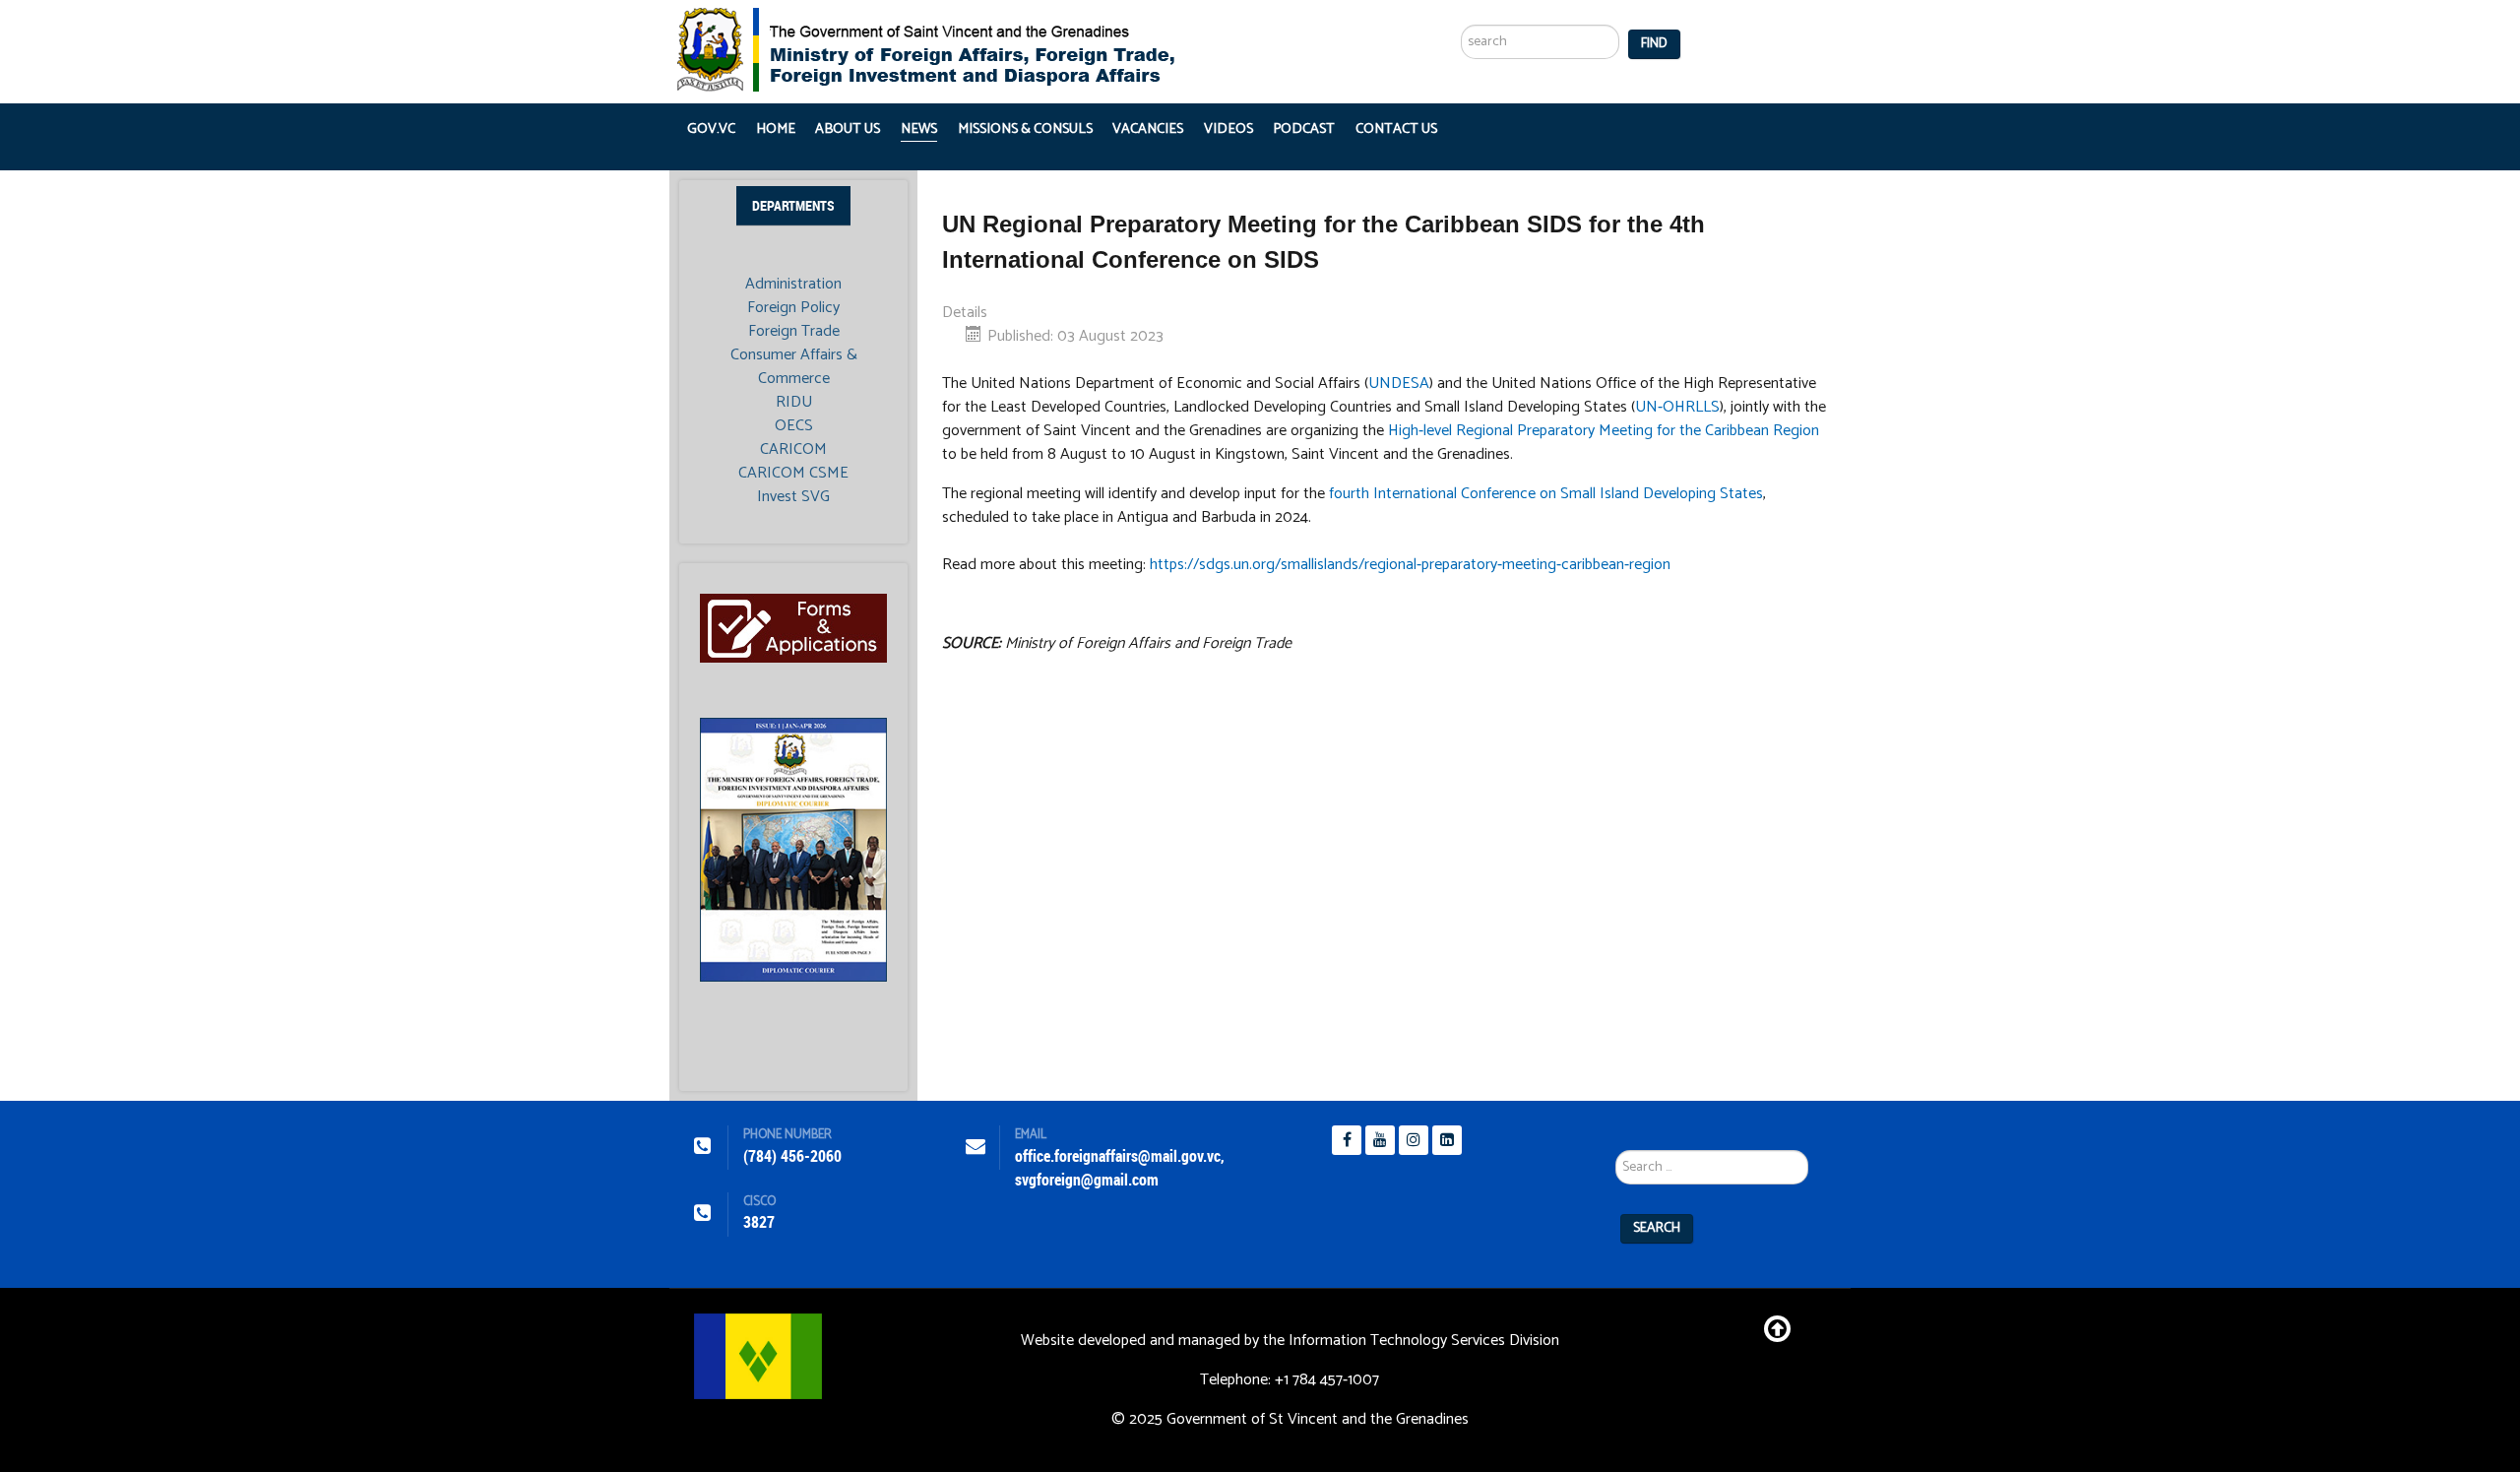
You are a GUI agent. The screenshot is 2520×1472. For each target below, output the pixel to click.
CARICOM (793, 450)
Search (1657, 1228)
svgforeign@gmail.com (1087, 1180)
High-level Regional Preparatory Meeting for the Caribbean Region (1604, 431)
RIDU (794, 403)
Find (1654, 44)
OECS (794, 426)
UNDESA (1399, 384)
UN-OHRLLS (1677, 407)
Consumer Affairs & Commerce (794, 367)
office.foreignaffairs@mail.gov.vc (1118, 1156)
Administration (793, 285)
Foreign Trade (794, 332)
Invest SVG (793, 497)
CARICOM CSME (793, 474)
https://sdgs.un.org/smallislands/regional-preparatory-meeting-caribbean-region (1410, 565)
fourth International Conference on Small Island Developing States (1546, 494)
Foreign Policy (793, 308)
